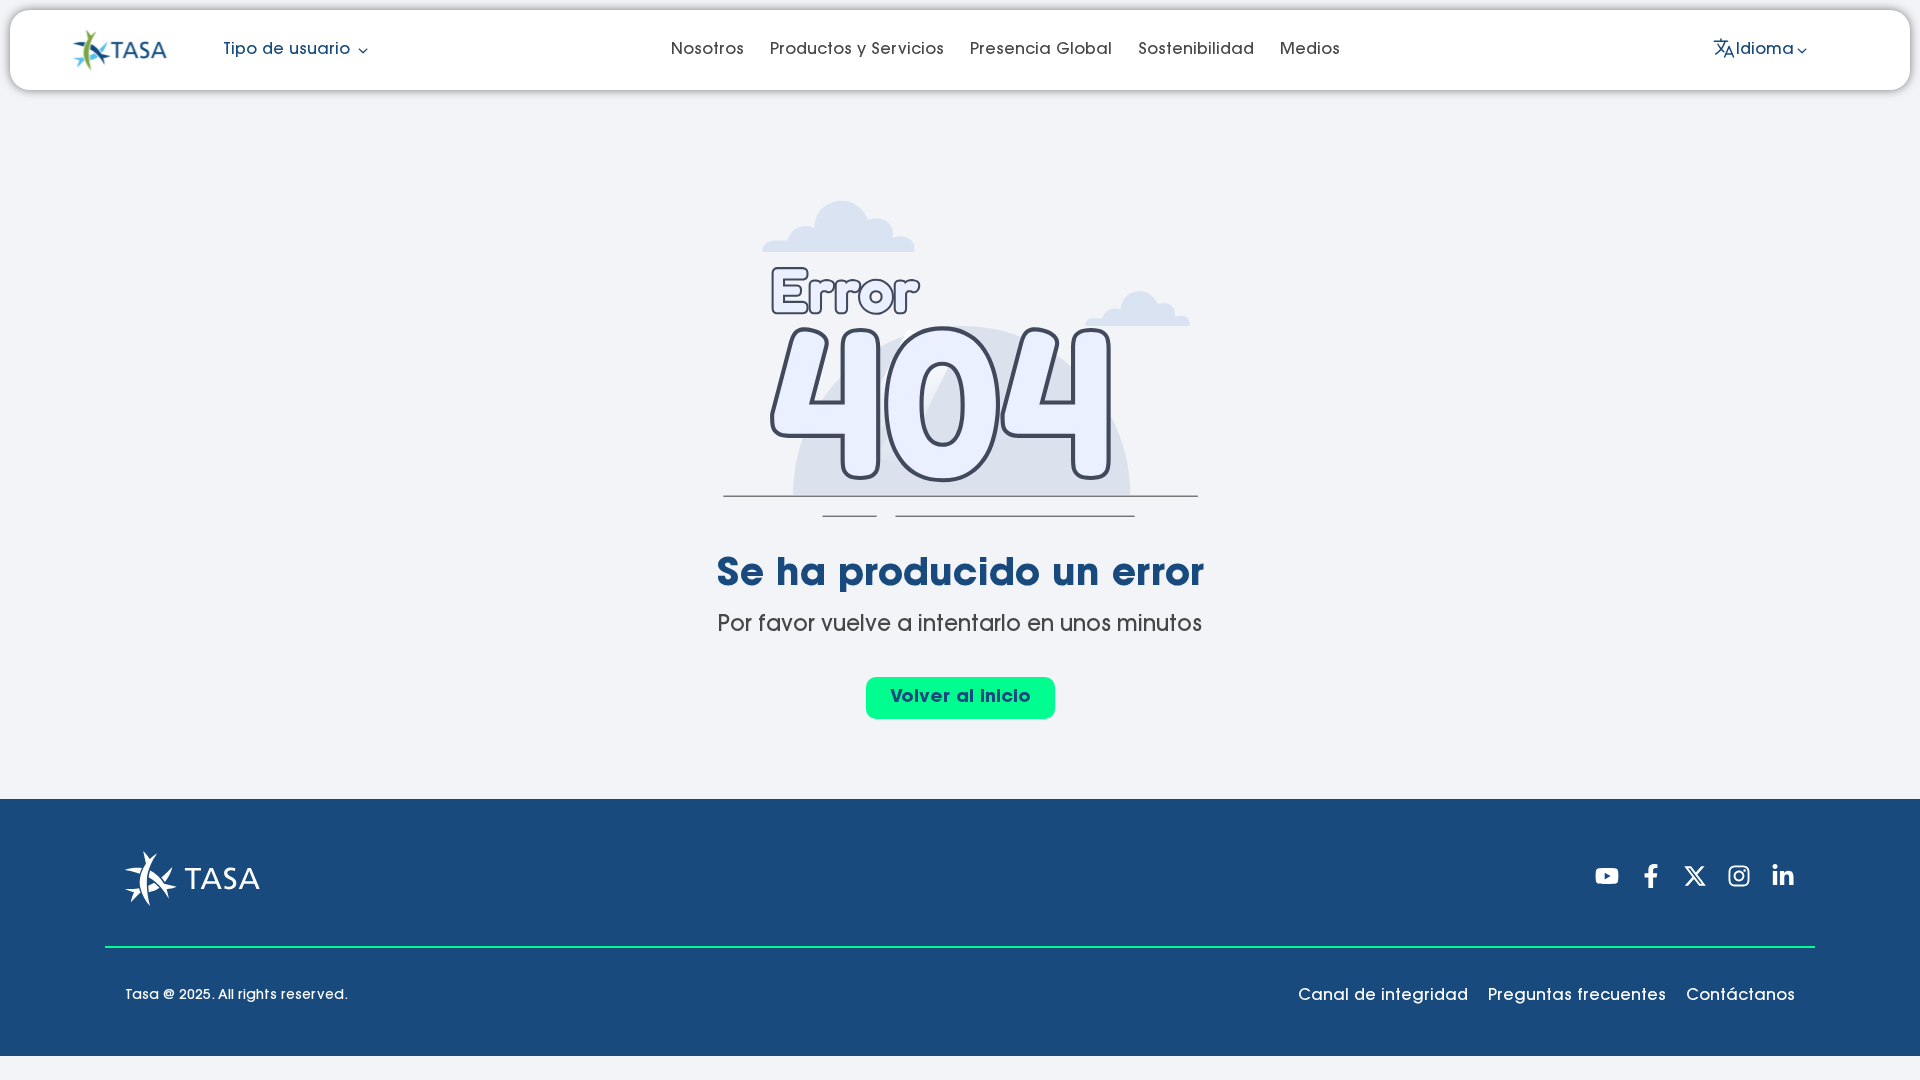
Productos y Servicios (857, 50)
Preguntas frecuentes (1577, 996)
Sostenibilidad (1196, 50)
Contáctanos (1740, 996)
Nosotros (707, 50)
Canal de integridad (1383, 996)
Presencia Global (1041, 50)
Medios (1310, 50)
